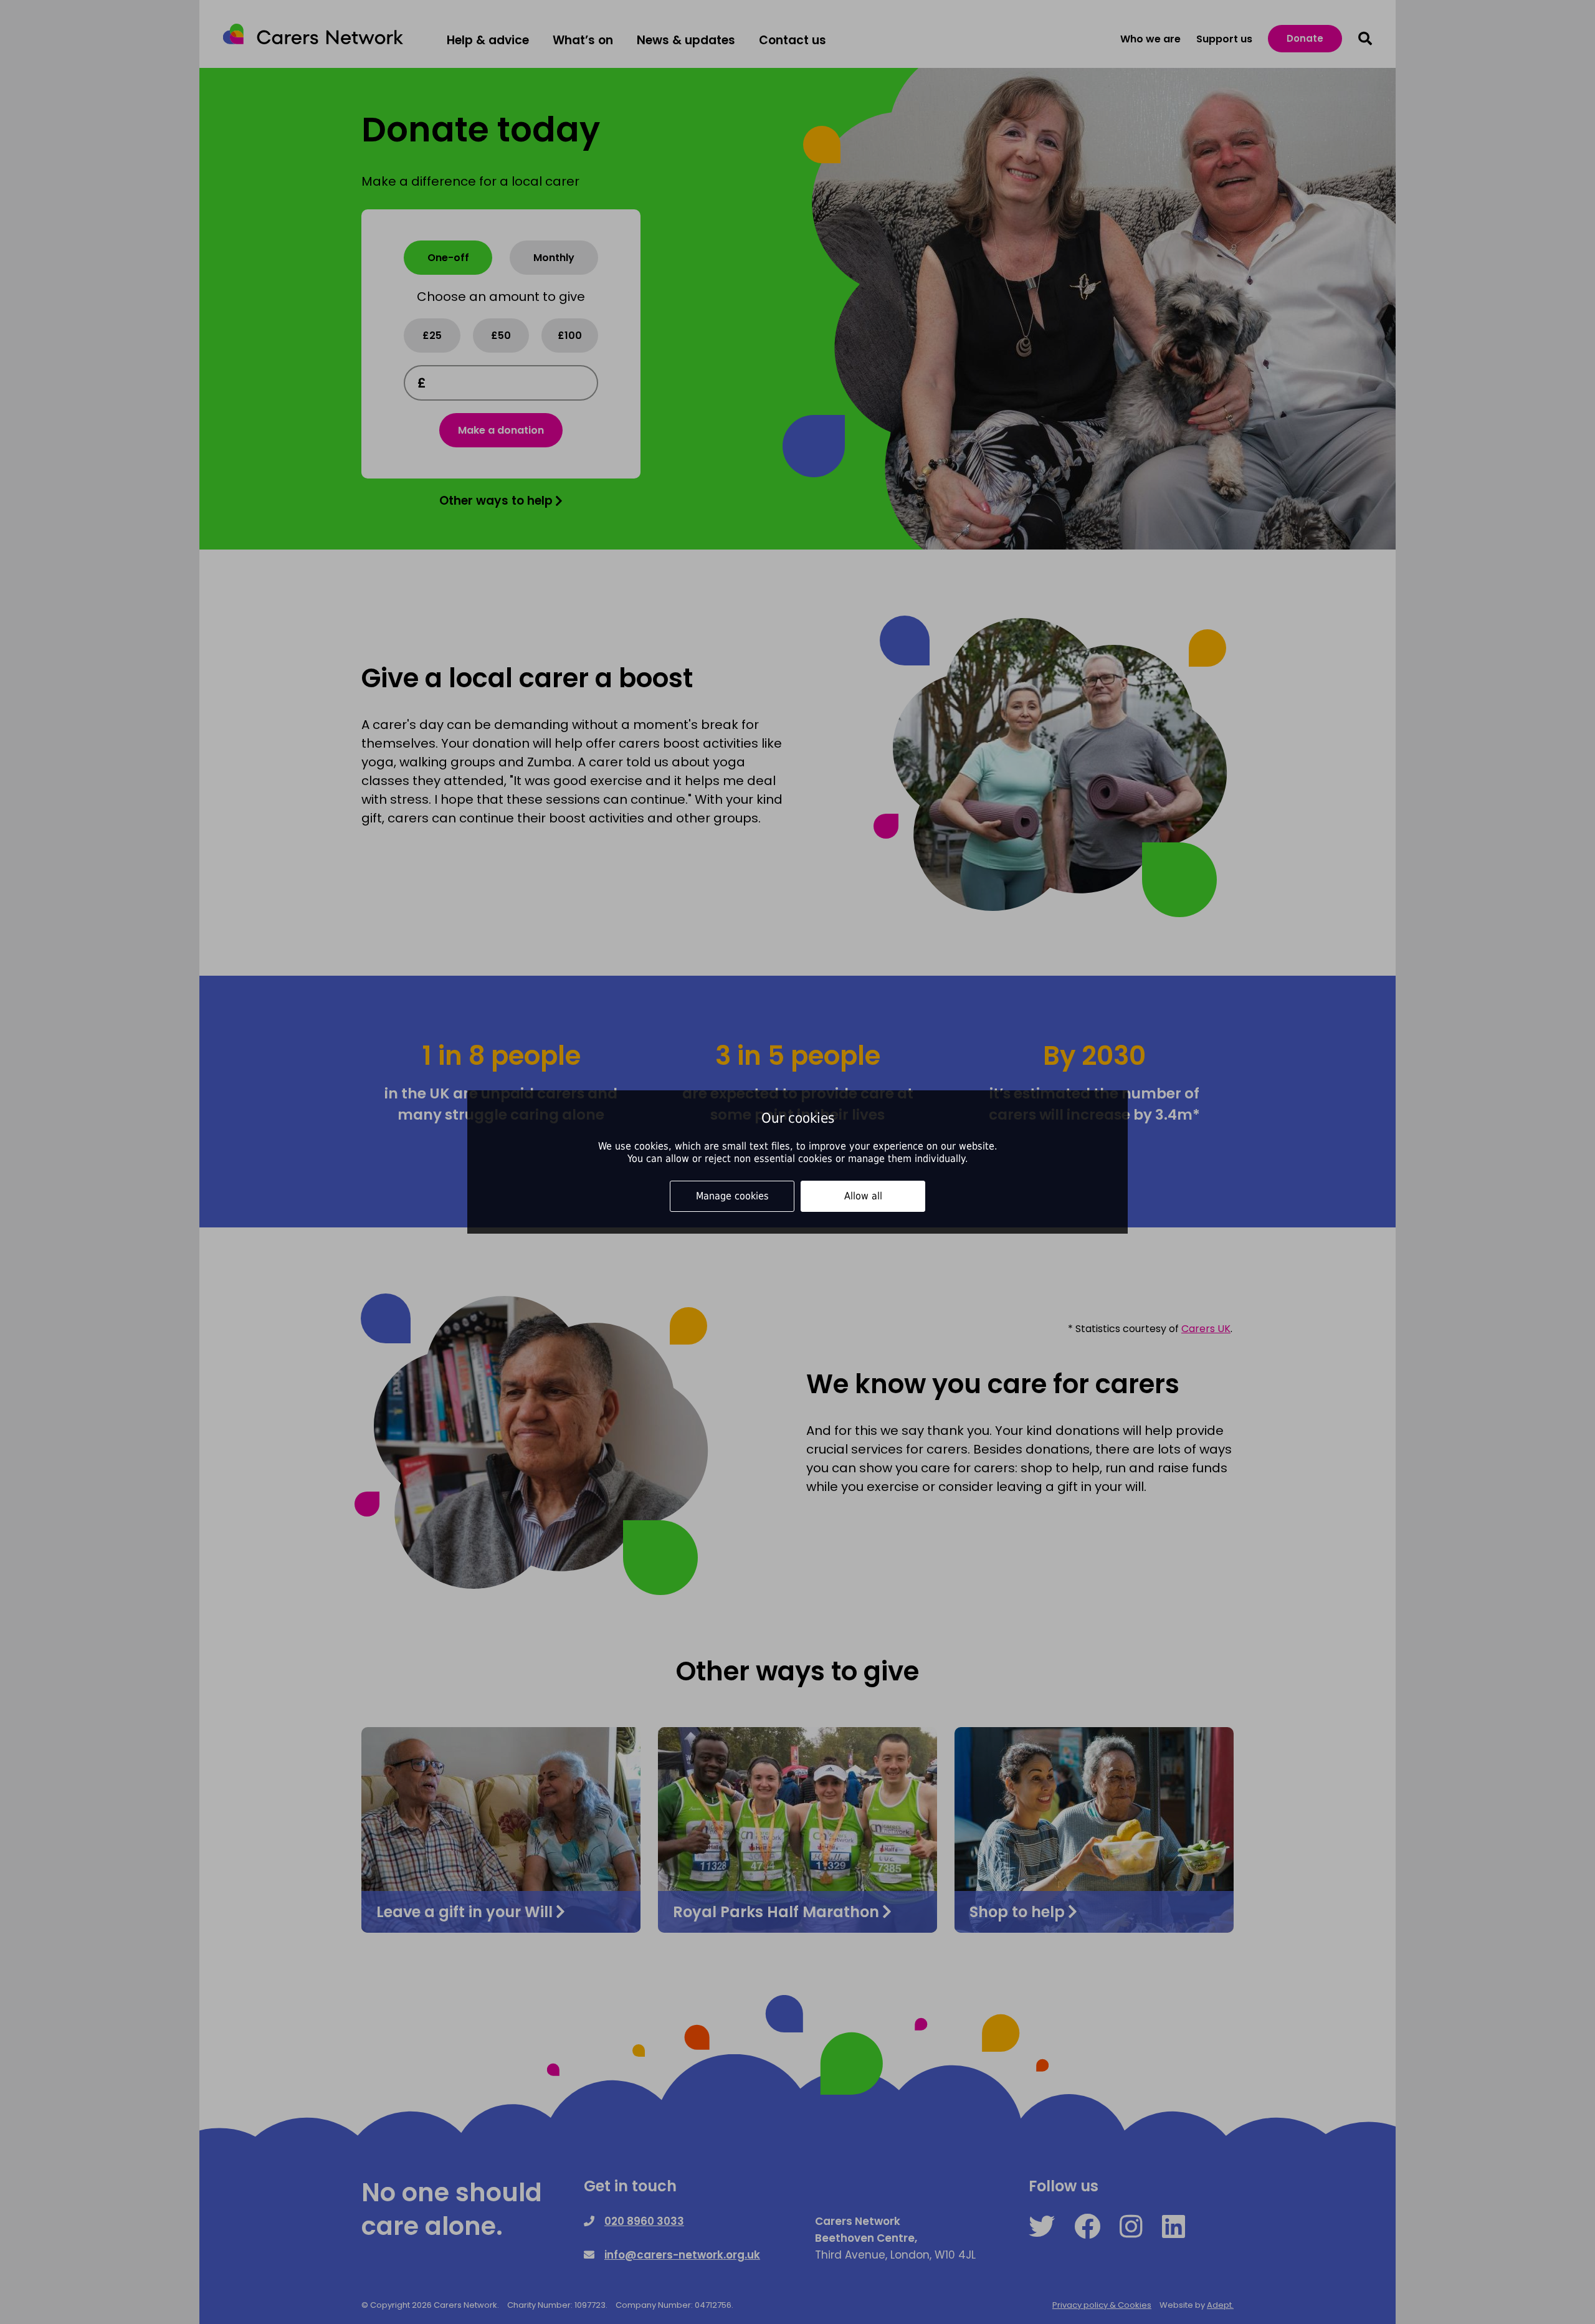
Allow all (863, 1196)
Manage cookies (732, 1196)
